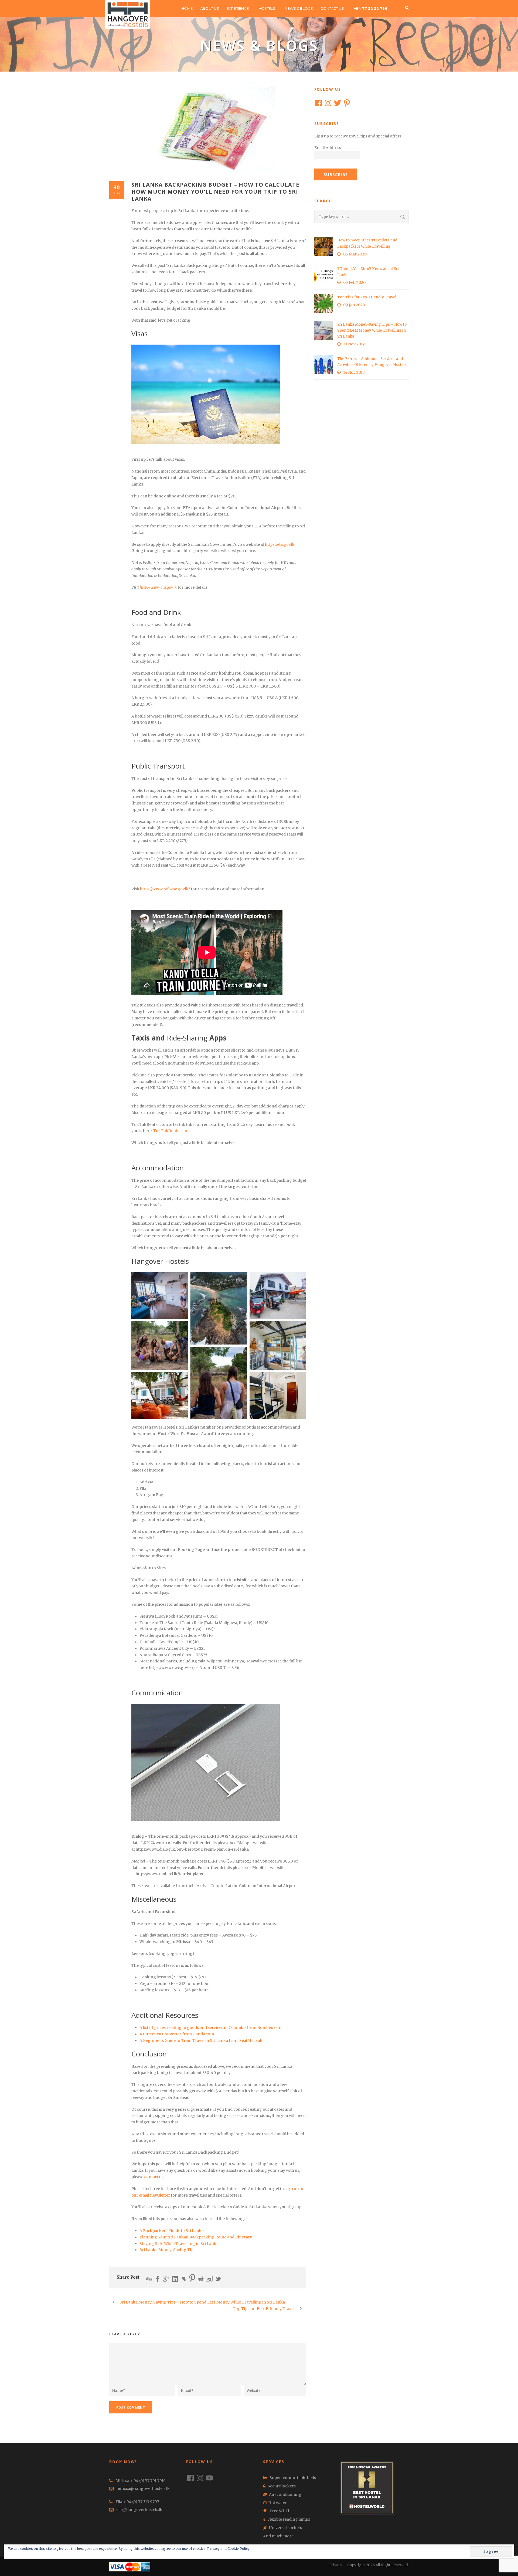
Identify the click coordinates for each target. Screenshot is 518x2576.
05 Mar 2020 (355, 254)
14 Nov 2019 (354, 372)
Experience (238, 8)
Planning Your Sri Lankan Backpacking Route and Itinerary (196, 2237)
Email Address (328, 148)
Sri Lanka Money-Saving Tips (167, 2250)
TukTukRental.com (171, 1131)
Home (187, 8)
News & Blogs (299, 8)
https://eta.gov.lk (280, 544)
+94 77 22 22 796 (371, 8)
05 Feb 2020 (354, 282)
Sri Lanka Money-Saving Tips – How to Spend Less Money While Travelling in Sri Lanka (372, 330)
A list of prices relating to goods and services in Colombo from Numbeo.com (211, 2028)
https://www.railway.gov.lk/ (165, 889)
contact (152, 2177)
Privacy (336, 2565)
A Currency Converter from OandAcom (177, 2034)
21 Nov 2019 (354, 344)
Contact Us (332, 8)
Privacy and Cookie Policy (228, 2549)
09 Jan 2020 (354, 305)
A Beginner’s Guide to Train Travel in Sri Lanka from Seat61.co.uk (201, 2040)
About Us (210, 8)
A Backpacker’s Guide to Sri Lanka (172, 2231)
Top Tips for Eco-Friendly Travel (367, 297)
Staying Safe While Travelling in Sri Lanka (179, 2244)
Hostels (267, 8)
